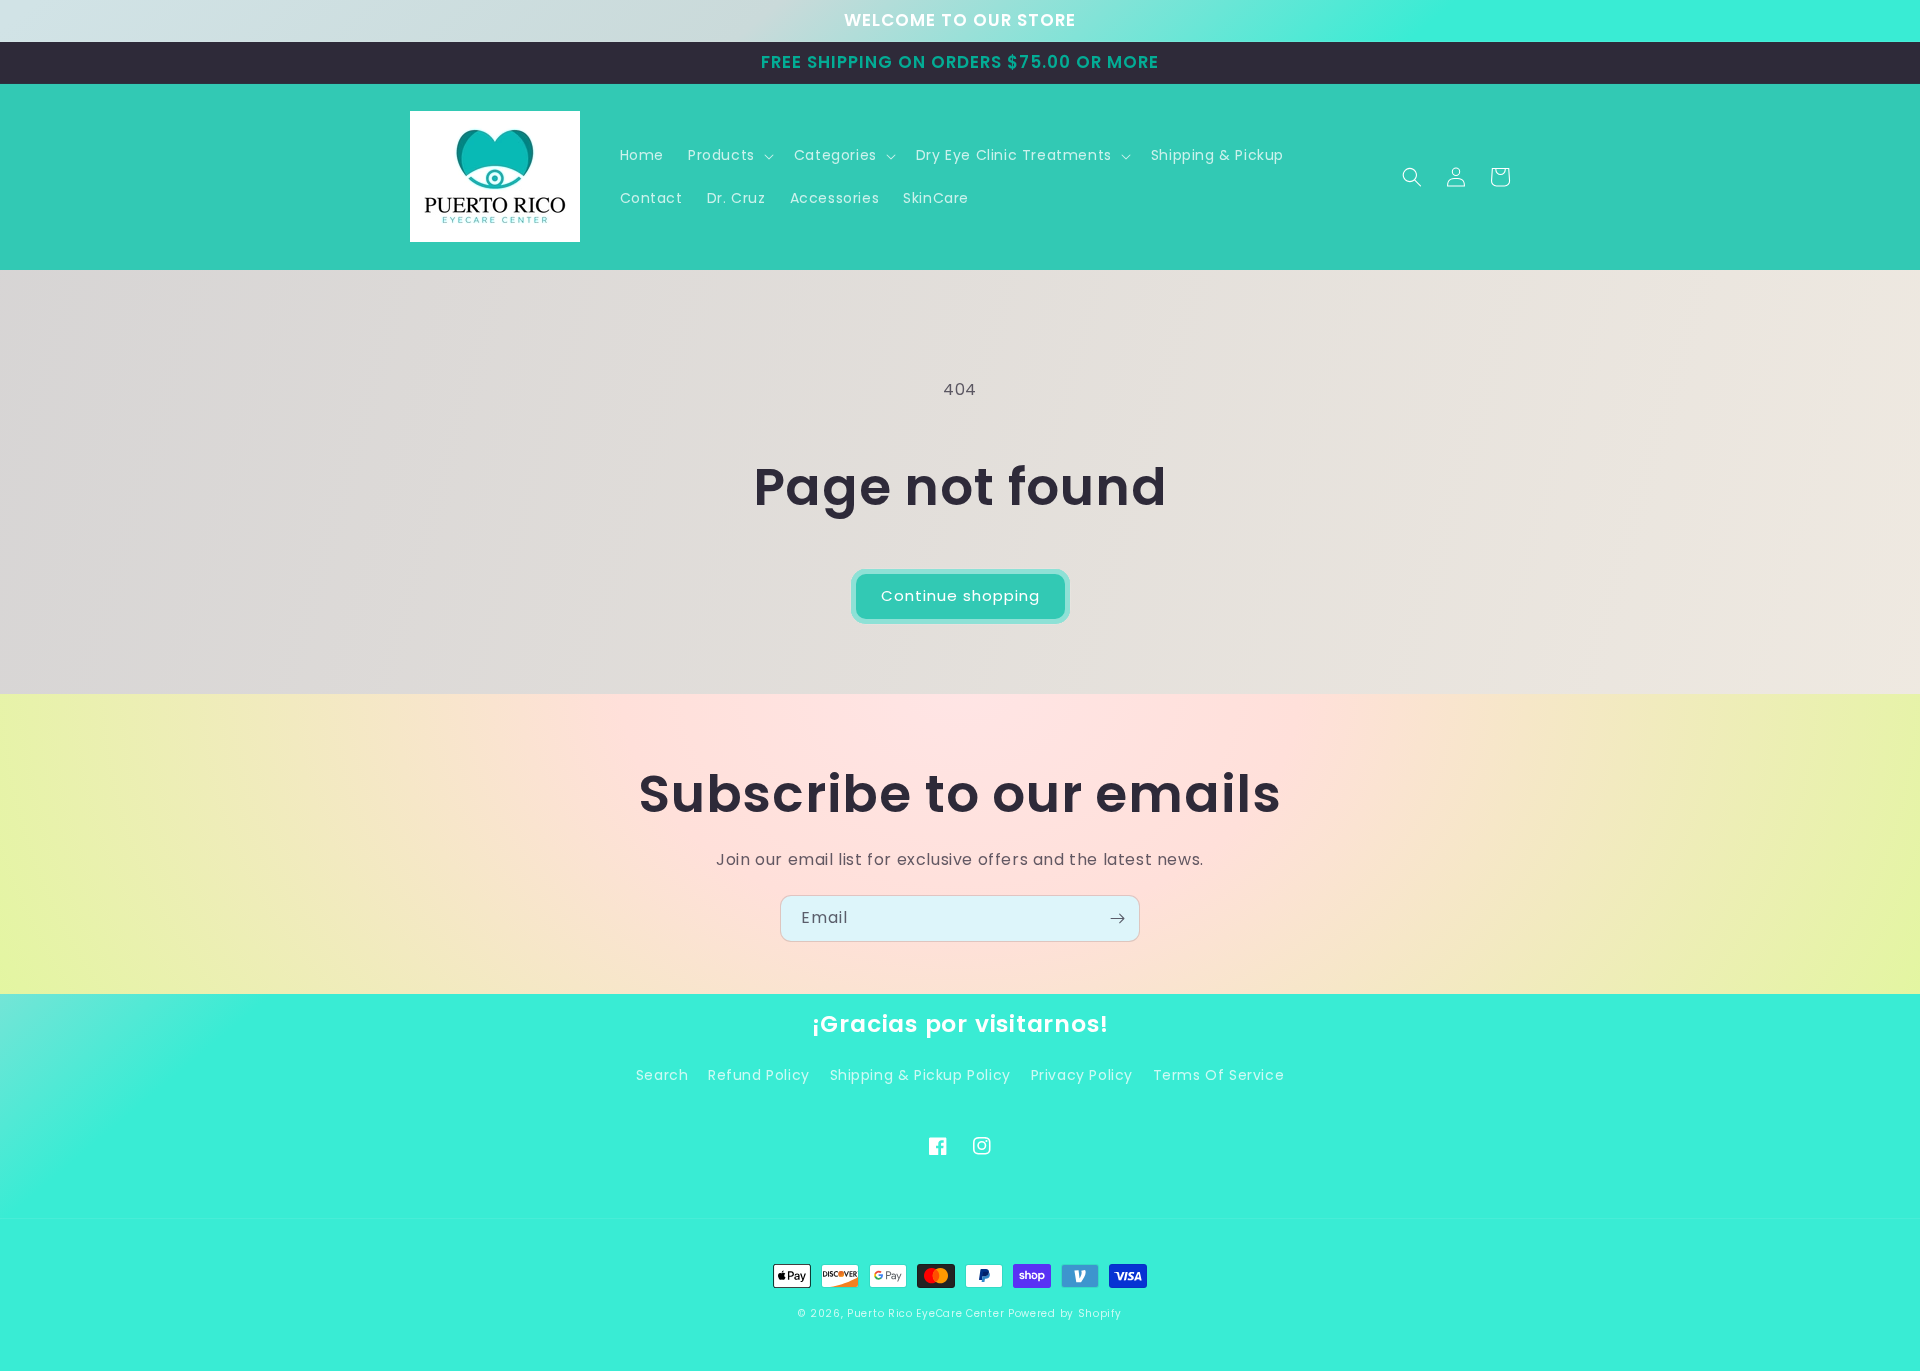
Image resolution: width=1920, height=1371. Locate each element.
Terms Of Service (1219, 1075)
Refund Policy (759, 1075)
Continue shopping (960, 595)
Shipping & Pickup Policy (920, 1075)
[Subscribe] (1117, 918)
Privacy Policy (1082, 1075)
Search (662, 1075)
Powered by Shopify (1065, 1313)
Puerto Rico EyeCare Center (925, 1313)
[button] (729, 155)
